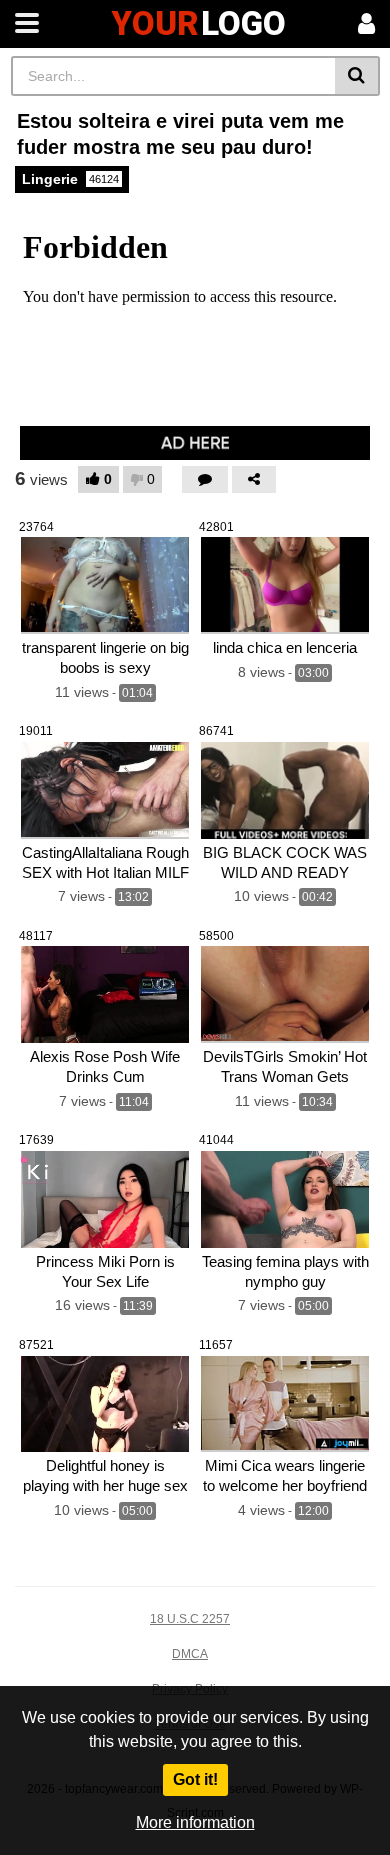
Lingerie (70, 179)
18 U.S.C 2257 (190, 1619)
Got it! (195, 1779)
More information (195, 1822)
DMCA (190, 1654)
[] (357, 76)
